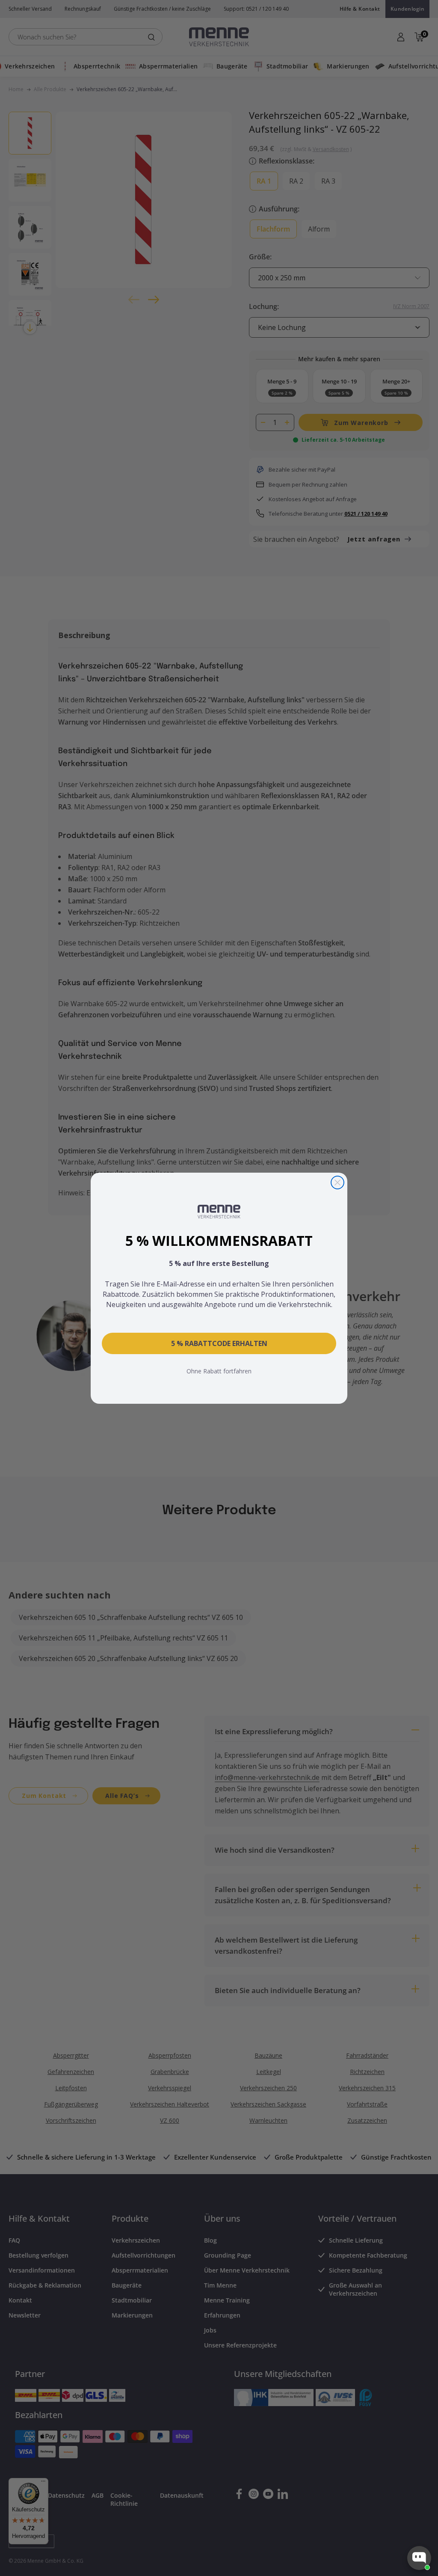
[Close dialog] (337, 1183)
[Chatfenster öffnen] (419, 2558)
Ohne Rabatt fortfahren (219, 1371)
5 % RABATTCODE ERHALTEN (219, 1343)
